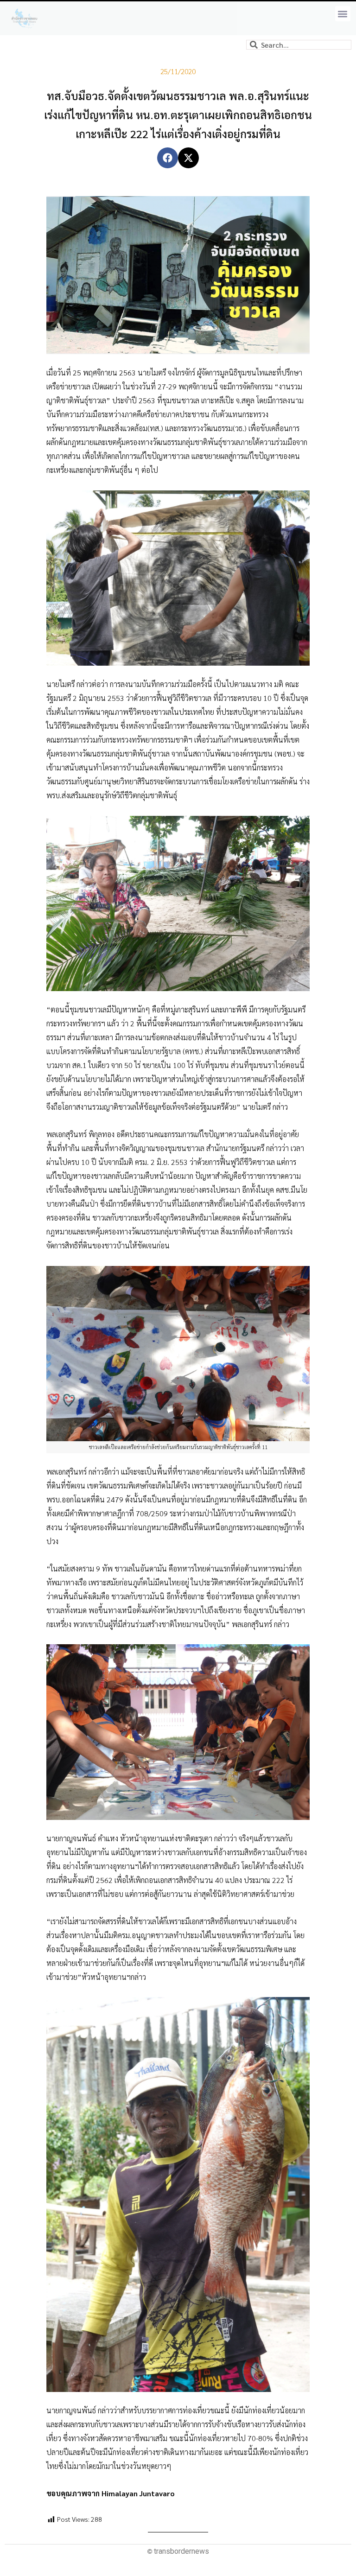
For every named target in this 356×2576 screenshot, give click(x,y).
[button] (343, 14)
